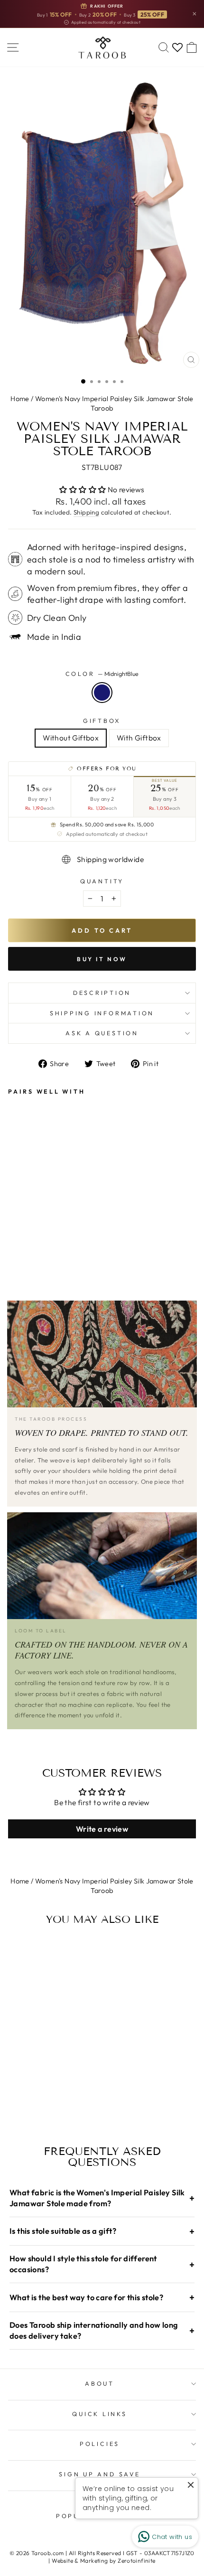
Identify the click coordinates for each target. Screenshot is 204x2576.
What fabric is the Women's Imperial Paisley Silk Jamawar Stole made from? (102, 2198)
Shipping (86, 512)
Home (20, 399)
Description (102, 993)
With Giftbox (139, 738)
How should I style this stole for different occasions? (102, 2264)
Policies (100, 2444)
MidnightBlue (102, 693)
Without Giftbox (71, 738)
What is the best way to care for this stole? (102, 2297)
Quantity (102, 881)
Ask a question (102, 1033)
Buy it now (102, 959)
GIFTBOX (102, 721)
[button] (83, 489)
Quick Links (99, 2414)
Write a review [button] (102, 1829)
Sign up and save (99, 2474)
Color (102, 674)
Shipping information (102, 1013)
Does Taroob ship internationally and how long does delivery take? (102, 2330)
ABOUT (100, 2383)
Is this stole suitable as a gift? (102, 2231)
